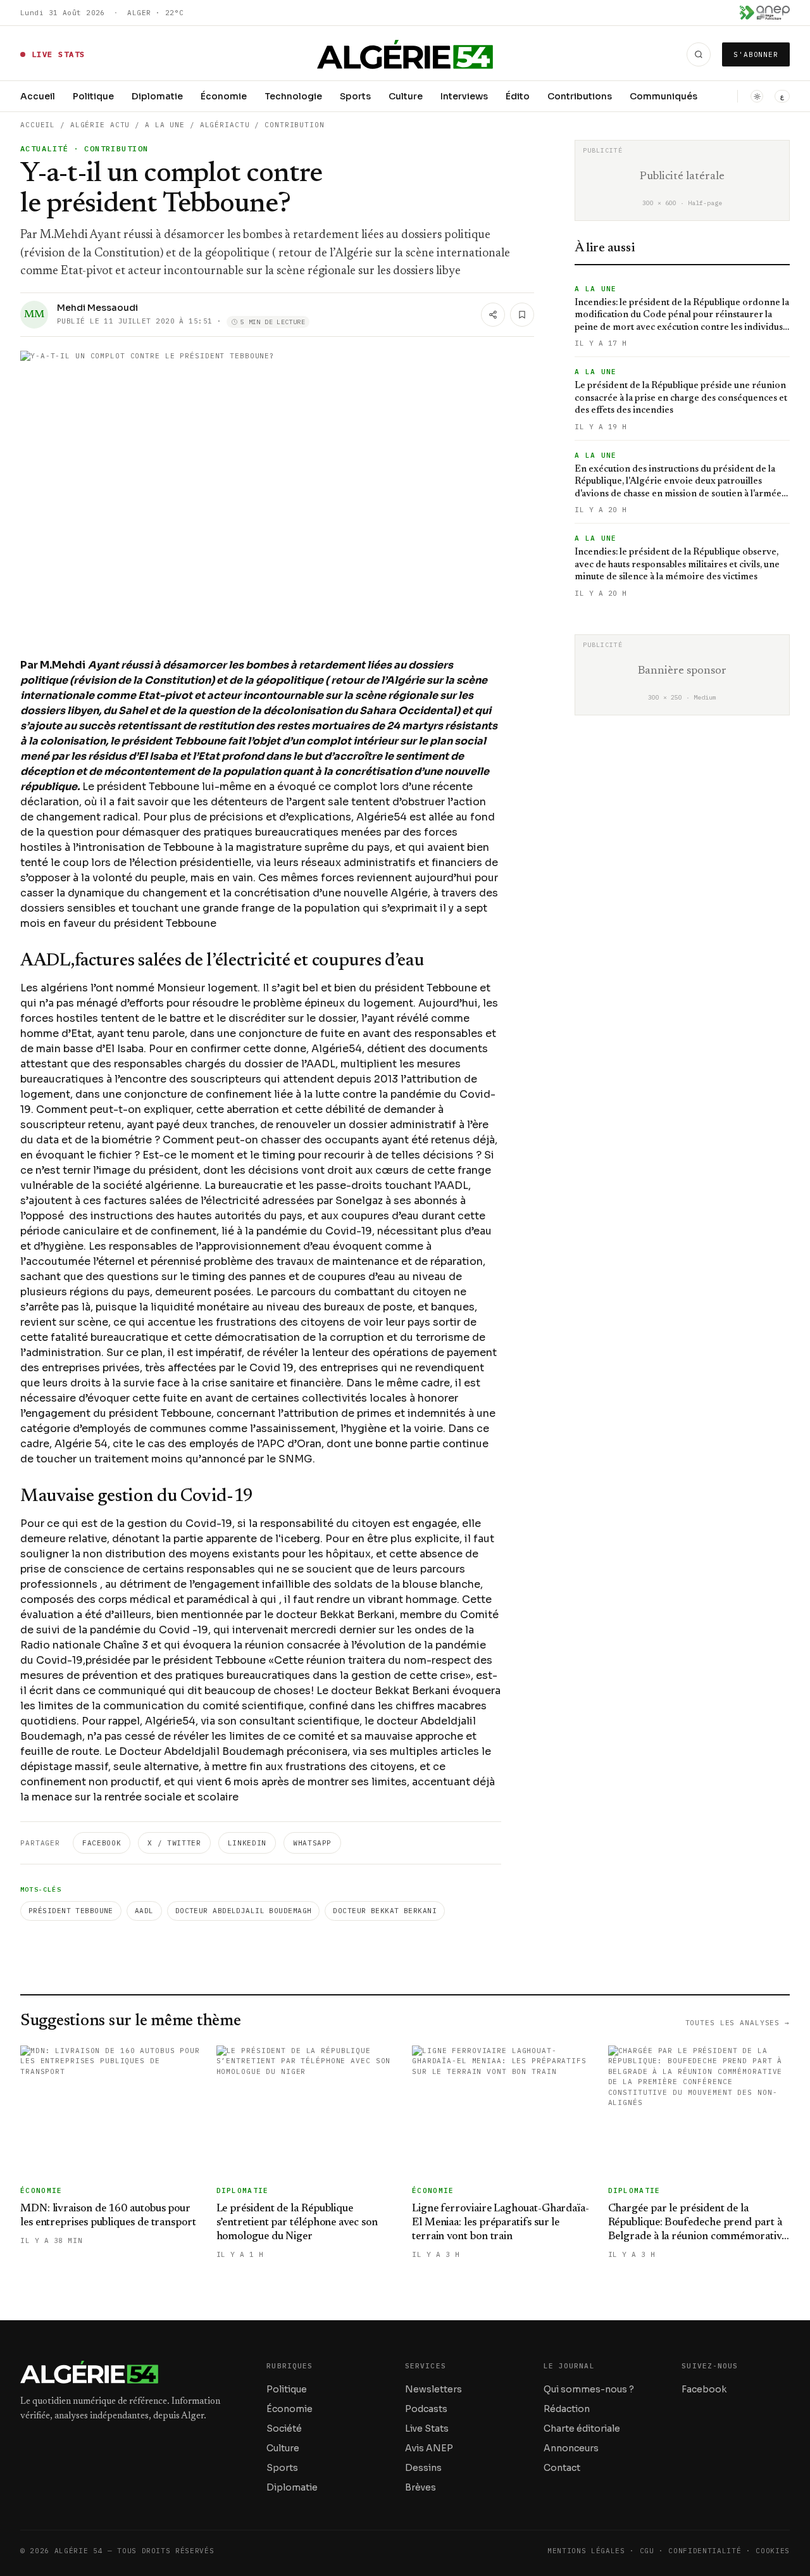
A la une (165, 125)
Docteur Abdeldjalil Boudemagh (244, 1911)
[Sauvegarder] (522, 315)
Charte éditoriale (582, 2428)
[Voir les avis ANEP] (765, 13)
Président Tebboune (71, 1911)
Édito (518, 96)
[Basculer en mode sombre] (757, 96)
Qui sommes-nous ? (589, 2389)
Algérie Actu (100, 125)
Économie (224, 96)
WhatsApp (312, 1843)
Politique (93, 96)
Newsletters (433, 2389)
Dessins (423, 2468)
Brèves (421, 2487)
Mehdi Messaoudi (97, 308)
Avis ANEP (429, 2448)
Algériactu (225, 125)
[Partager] (493, 315)
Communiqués (664, 96)
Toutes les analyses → (738, 2023)
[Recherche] (699, 54)
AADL (144, 1911)
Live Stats (427, 2428)
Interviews (464, 96)
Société (284, 2428)
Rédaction (567, 2409)
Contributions (580, 96)
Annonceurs (571, 2448)
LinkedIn (247, 1843)
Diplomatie (157, 96)
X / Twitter (174, 1843)
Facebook (102, 1843)
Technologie (293, 96)
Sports (355, 96)
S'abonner (756, 54)
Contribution (295, 125)
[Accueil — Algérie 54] (405, 54)
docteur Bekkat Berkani (385, 1911)
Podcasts (426, 2409)
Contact (562, 2468)
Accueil (38, 96)
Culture (406, 96)
